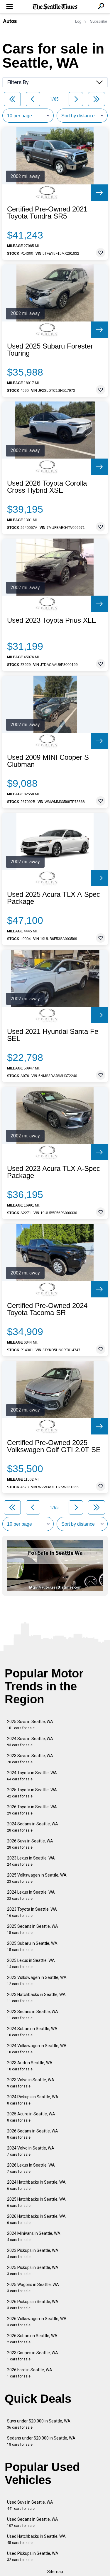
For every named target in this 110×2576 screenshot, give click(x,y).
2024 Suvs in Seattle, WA (30, 1742)
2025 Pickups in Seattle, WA (33, 2271)
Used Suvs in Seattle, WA (30, 2505)
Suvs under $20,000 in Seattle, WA (39, 2424)
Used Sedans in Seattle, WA (33, 2522)
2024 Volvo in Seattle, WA (31, 2151)
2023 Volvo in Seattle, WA (31, 2083)
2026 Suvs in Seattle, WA (30, 1844)
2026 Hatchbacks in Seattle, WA (36, 2219)
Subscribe (99, 21)
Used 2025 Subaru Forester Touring (50, 350)
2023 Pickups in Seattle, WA (33, 2253)
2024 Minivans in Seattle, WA (34, 2236)
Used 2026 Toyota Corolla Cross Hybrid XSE (47, 487)
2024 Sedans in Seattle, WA (33, 1827)
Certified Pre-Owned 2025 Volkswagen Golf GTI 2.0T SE (54, 1446)
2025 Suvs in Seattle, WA (30, 1725)
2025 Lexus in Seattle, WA (31, 1963)
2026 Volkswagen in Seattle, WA (37, 2322)
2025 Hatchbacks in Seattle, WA (36, 2202)
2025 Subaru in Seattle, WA (32, 1946)
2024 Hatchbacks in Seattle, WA (36, 2185)
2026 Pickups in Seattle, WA (33, 2305)
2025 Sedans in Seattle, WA (33, 1929)
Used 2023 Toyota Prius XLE (52, 620)
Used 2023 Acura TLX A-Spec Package (54, 1172)
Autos (10, 21)
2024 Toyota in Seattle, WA (32, 1776)
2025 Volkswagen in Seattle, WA (37, 1878)
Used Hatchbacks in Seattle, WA (36, 2539)
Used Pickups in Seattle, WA (33, 2556)
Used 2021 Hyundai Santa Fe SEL (53, 1035)
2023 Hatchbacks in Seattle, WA (36, 1998)
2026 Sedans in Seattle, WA (33, 2134)
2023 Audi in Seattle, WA (30, 2066)
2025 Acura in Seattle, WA (31, 2117)
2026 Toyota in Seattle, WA (32, 1810)
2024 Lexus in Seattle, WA (31, 1895)
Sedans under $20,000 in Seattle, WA (41, 2441)
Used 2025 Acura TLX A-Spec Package (54, 898)
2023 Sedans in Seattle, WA (33, 2015)
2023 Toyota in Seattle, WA (32, 1912)
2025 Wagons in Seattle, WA (33, 2288)
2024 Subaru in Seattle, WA (32, 2032)
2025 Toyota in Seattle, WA (32, 1793)
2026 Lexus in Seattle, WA (31, 2168)
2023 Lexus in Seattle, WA (31, 1861)
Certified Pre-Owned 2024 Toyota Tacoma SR (47, 1309)
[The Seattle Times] (55, 7)
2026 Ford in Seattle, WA (30, 2373)
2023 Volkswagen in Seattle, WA (37, 1981)
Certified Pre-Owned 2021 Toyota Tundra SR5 (47, 213)
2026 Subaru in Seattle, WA (32, 2339)
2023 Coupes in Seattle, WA (33, 2356)
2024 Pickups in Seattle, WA (33, 2100)
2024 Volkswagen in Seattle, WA (37, 2049)
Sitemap (55, 2572)
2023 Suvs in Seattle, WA (30, 1759)
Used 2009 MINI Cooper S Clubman (48, 761)
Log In (80, 21)
